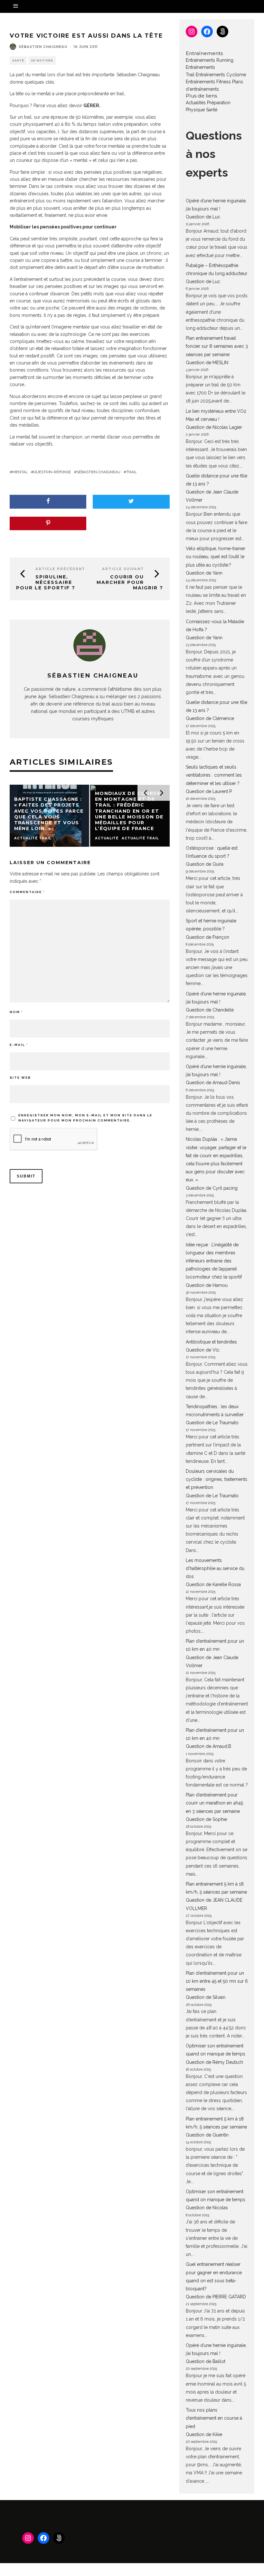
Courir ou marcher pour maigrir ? (130, 582)
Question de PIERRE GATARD (216, 2297)
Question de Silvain (206, 1997)
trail (132, 472)
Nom (16, 1012)
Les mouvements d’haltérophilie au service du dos (215, 1568)
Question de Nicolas (207, 2208)
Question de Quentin (207, 2135)
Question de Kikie (204, 2434)
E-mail (19, 1045)
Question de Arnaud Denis (213, 1083)
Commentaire (27, 892)
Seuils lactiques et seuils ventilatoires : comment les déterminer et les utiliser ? (214, 775)
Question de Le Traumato (212, 1423)
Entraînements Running (210, 60)
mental (20, 472)
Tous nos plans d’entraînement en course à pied (214, 2418)
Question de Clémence (210, 718)
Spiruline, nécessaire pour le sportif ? (46, 582)
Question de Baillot (206, 2361)
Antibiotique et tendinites (211, 1342)
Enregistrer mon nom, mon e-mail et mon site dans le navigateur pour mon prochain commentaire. (85, 1118)
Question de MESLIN (207, 363)
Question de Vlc (203, 1350)
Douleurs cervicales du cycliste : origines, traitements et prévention (217, 1479)
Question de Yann (204, 573)
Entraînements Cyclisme (221, 75)
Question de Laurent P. (209, 791)
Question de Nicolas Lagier (214, 427)
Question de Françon (207, 937)
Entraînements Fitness (208, 82)
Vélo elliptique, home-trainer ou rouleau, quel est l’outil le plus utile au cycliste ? (216, 557)
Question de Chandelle (210, 1010)
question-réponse (52, 472)
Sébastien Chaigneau (43, 47)
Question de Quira (205, 864)
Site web (20, 1078)
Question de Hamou (207, 1285)
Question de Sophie (206, 1819)
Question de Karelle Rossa (213, 1584)
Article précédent (60, 569)
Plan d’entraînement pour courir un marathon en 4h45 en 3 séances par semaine (214, 1803)
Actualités (196, 103)
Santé (18, 60)
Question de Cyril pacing (212, 1188)
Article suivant (123, 569)
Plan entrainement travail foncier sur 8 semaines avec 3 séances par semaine (217, 346)
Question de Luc (203, 217)
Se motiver (42, 60)
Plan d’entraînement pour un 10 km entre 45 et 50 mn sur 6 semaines (217, 1981)
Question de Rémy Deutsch (214, 2062)
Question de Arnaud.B (208, 1746)
